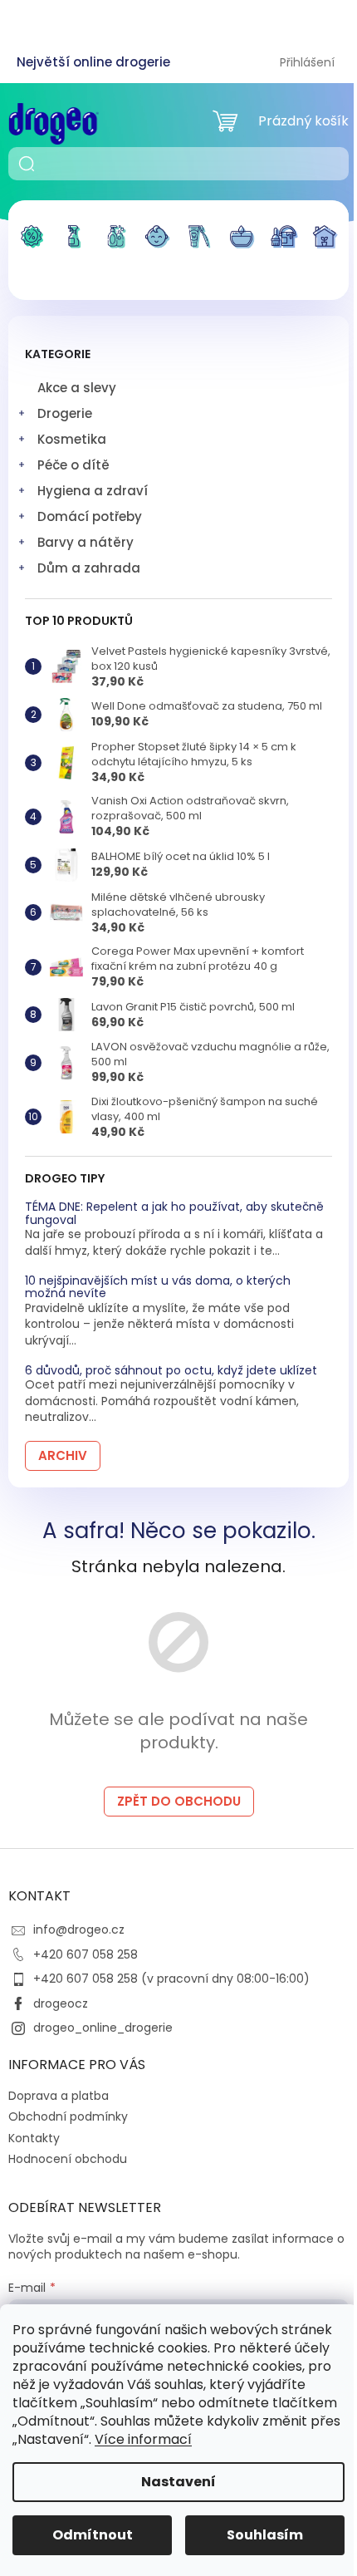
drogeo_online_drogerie (103, 2028)
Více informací (143, 2439)
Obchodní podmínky (68, 2116)
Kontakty (34, 2138)
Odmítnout (93, 2535)
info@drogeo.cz (79, 1930)
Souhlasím (265, 2535)
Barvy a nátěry (86, 542)
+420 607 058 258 (86, 1954)
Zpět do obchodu (179, 1801)
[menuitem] (32, 247)
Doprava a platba (59, 2096)
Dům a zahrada (89, 568)
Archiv (63, 1455)
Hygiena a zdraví (93, 491)
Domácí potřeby (90, 516)
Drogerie (65, 413)
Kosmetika (72, 439)
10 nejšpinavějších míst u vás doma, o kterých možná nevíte (158, 1288)
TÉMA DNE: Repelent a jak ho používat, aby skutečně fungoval (174, 1214)
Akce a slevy (77, 388)
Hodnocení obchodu (68, 2159)
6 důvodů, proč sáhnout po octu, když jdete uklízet (171, 1371)
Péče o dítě (73, 465)
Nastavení (178, 2482)
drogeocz (61, 2003)
